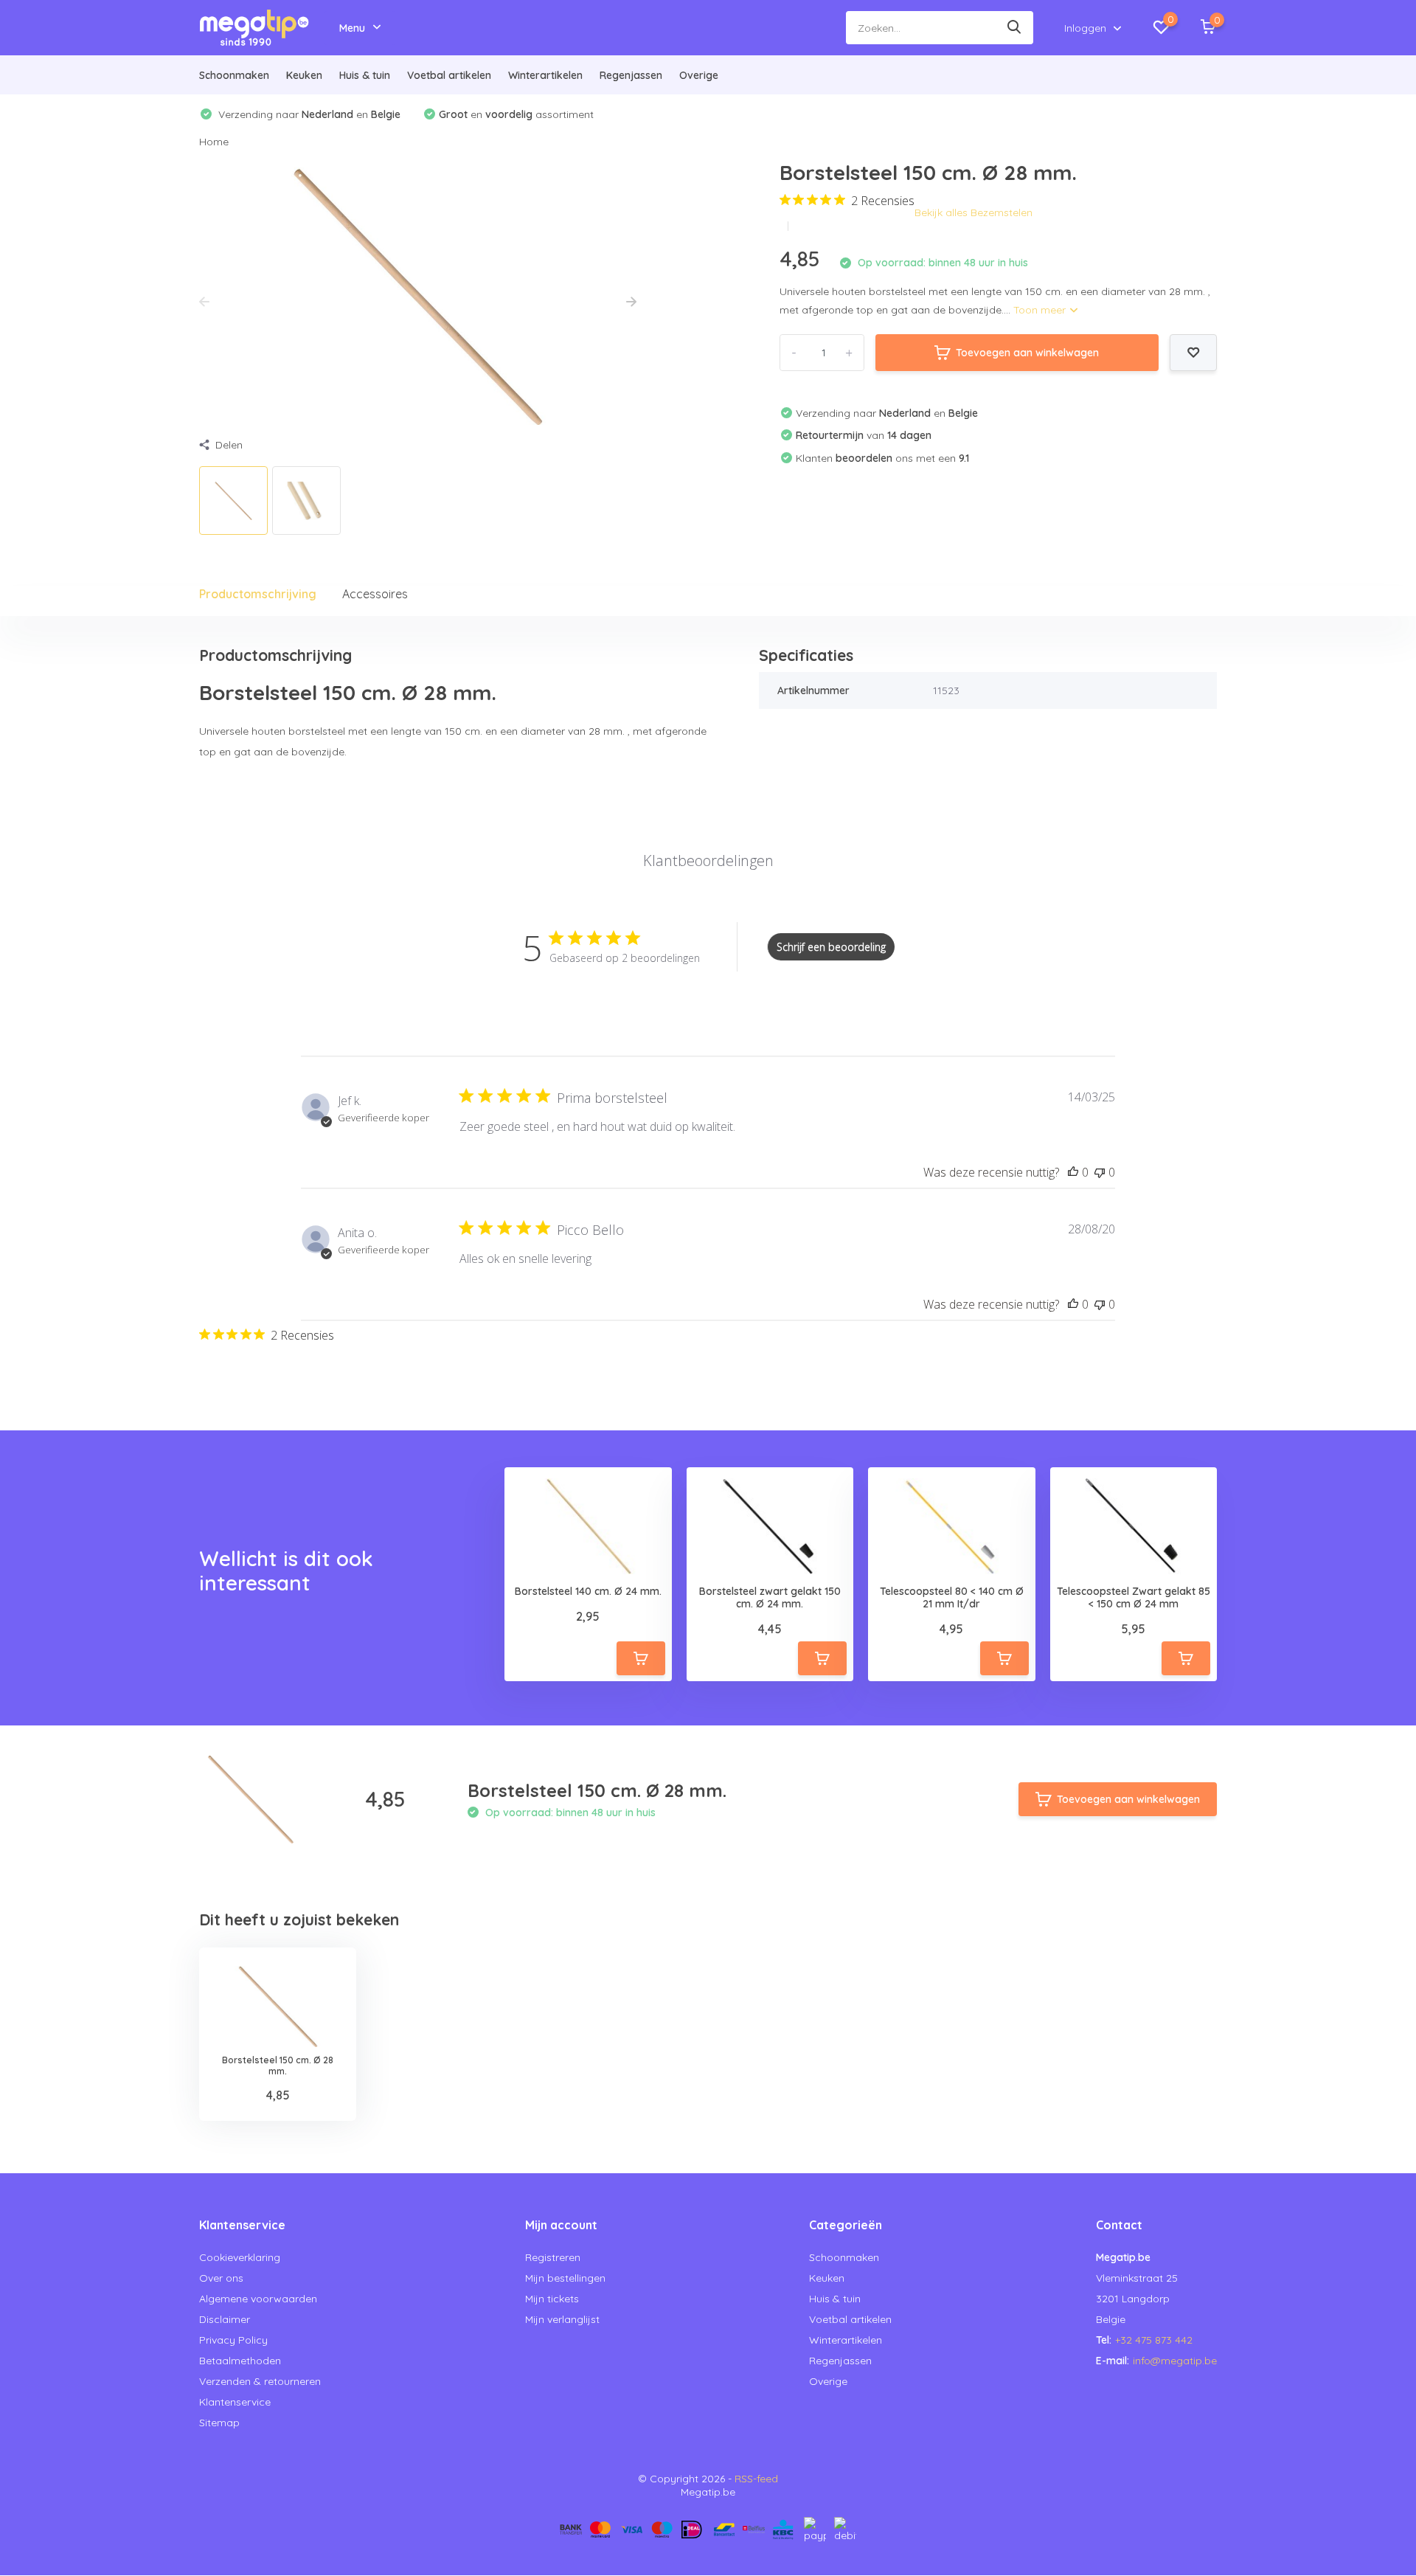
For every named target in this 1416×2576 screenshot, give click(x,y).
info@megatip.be (1175, 2361)
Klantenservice (235, 2402)
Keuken (304, 75)
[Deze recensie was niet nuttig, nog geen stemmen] (1100, 1172)
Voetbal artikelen (449, 75)
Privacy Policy (233, 2340)
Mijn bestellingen (565, 2278)
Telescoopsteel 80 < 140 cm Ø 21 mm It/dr (952, 1598)
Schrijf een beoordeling (831, 947)
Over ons (221, 2278)
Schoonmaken (234, 75)
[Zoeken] (1015, 28)
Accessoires (375, 594)
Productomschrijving (258, 594)
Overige (699, 75)
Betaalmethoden (240, 2361)
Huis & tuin (365, 75)
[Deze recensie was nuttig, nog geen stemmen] (1073, 1172)
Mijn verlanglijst (562, 2319)
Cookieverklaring (240, 2257)
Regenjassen (631, 75)
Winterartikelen (545, 75)
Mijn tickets (552, 2299)
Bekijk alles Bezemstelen (974, 212)
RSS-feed (756, 2479)
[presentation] (204, 302)
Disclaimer (225, 2319)
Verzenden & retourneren (260, 2381)
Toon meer (1041, 310)
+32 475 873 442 (1154, 2340)
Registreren (553, 2257)
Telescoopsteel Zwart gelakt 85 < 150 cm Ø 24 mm (1134, 1598)
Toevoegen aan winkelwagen (1027, 353)
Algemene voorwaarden (258, 2299)
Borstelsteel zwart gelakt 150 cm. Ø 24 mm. (770, 1598)
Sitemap (219, 2423)
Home (214, 142)
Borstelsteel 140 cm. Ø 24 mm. (588, 1592)
